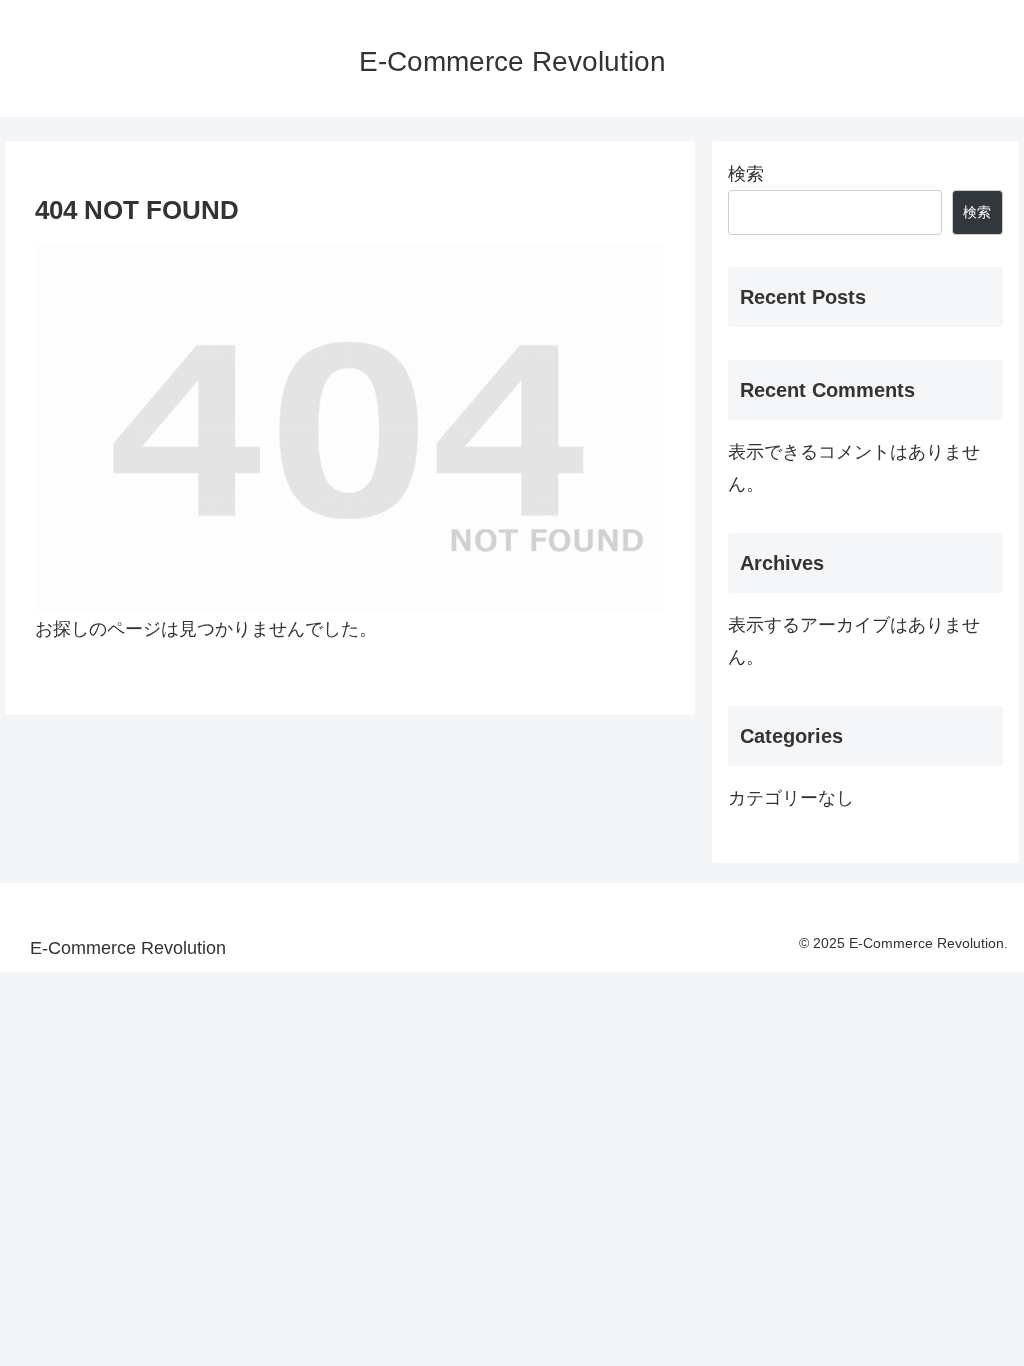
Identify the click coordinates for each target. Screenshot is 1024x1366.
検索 (746, 174)
